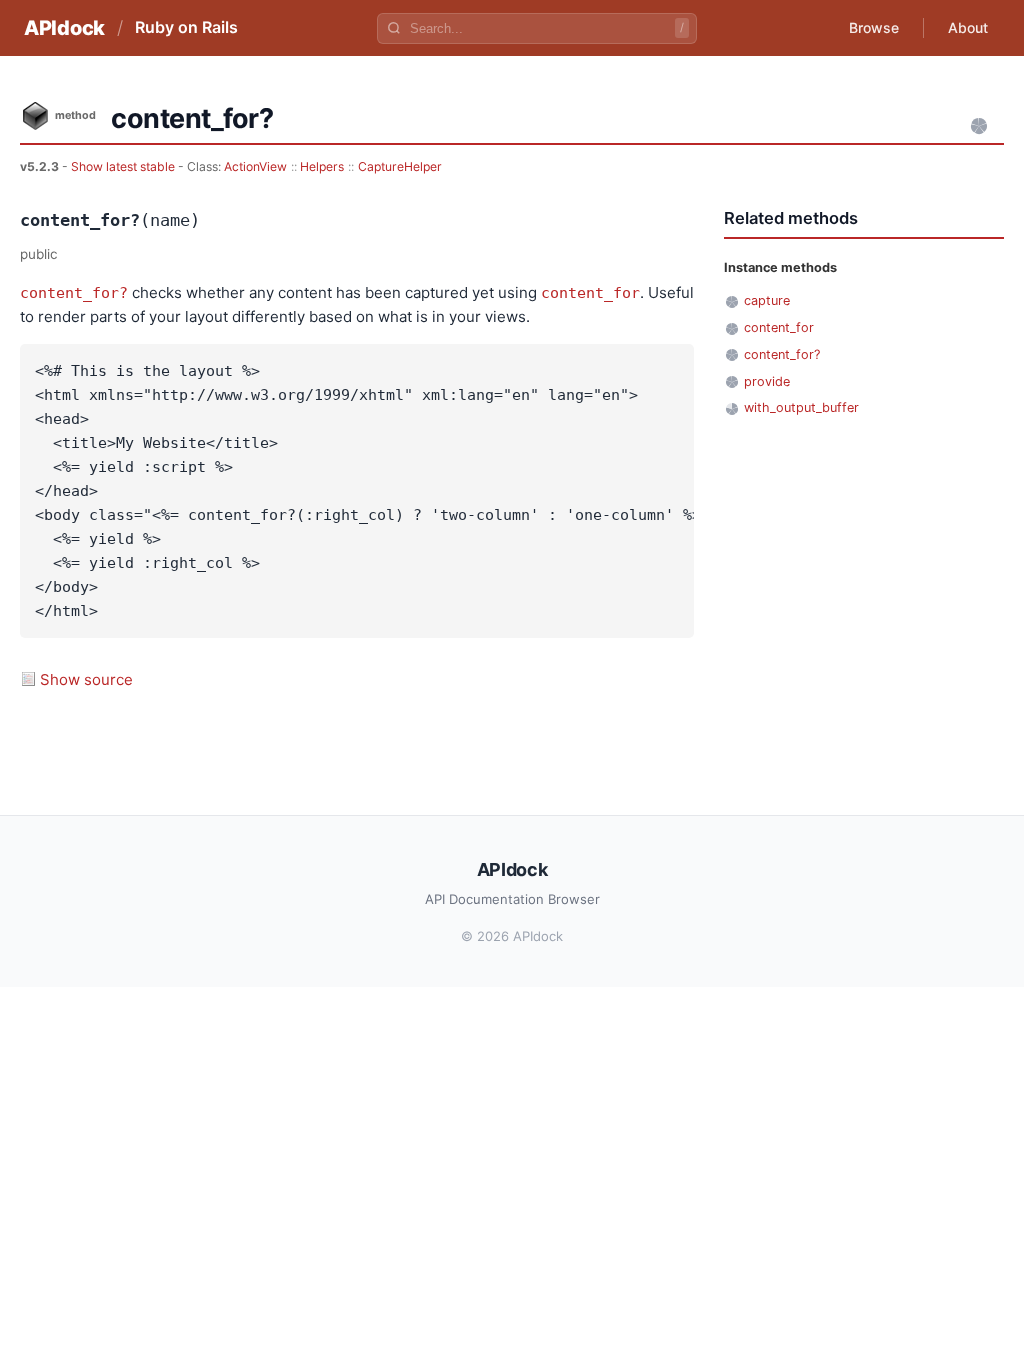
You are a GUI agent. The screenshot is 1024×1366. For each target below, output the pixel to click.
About (968, 27)
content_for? (74, 293)
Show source (86, 679)
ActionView (255, 166)
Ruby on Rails (186, 27)
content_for (590, 293)
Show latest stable (124, 166)
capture (767, 300)
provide (767, 381)
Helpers (322, 166)
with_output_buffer (801, 407)
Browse (874, 27)
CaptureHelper (400, 166)
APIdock (64, 28)
